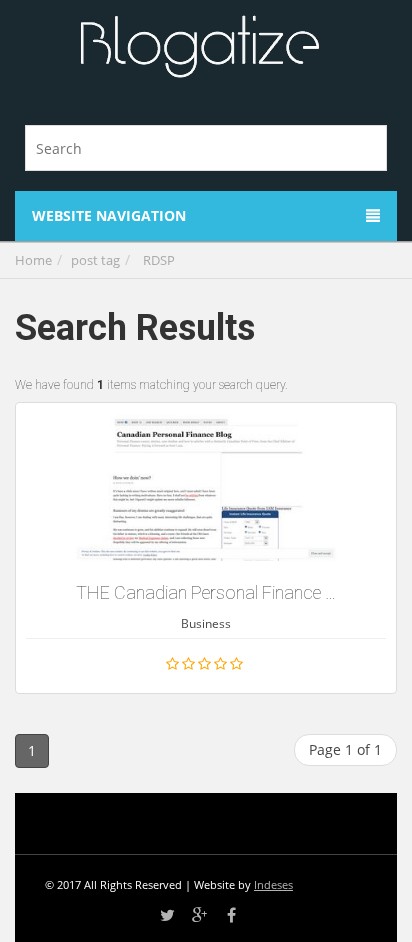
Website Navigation (109, 215)
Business (206, 623)
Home (33, 260)
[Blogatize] (199, 47)
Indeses (273, 884)
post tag (95, 260)
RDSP (159, 260)
